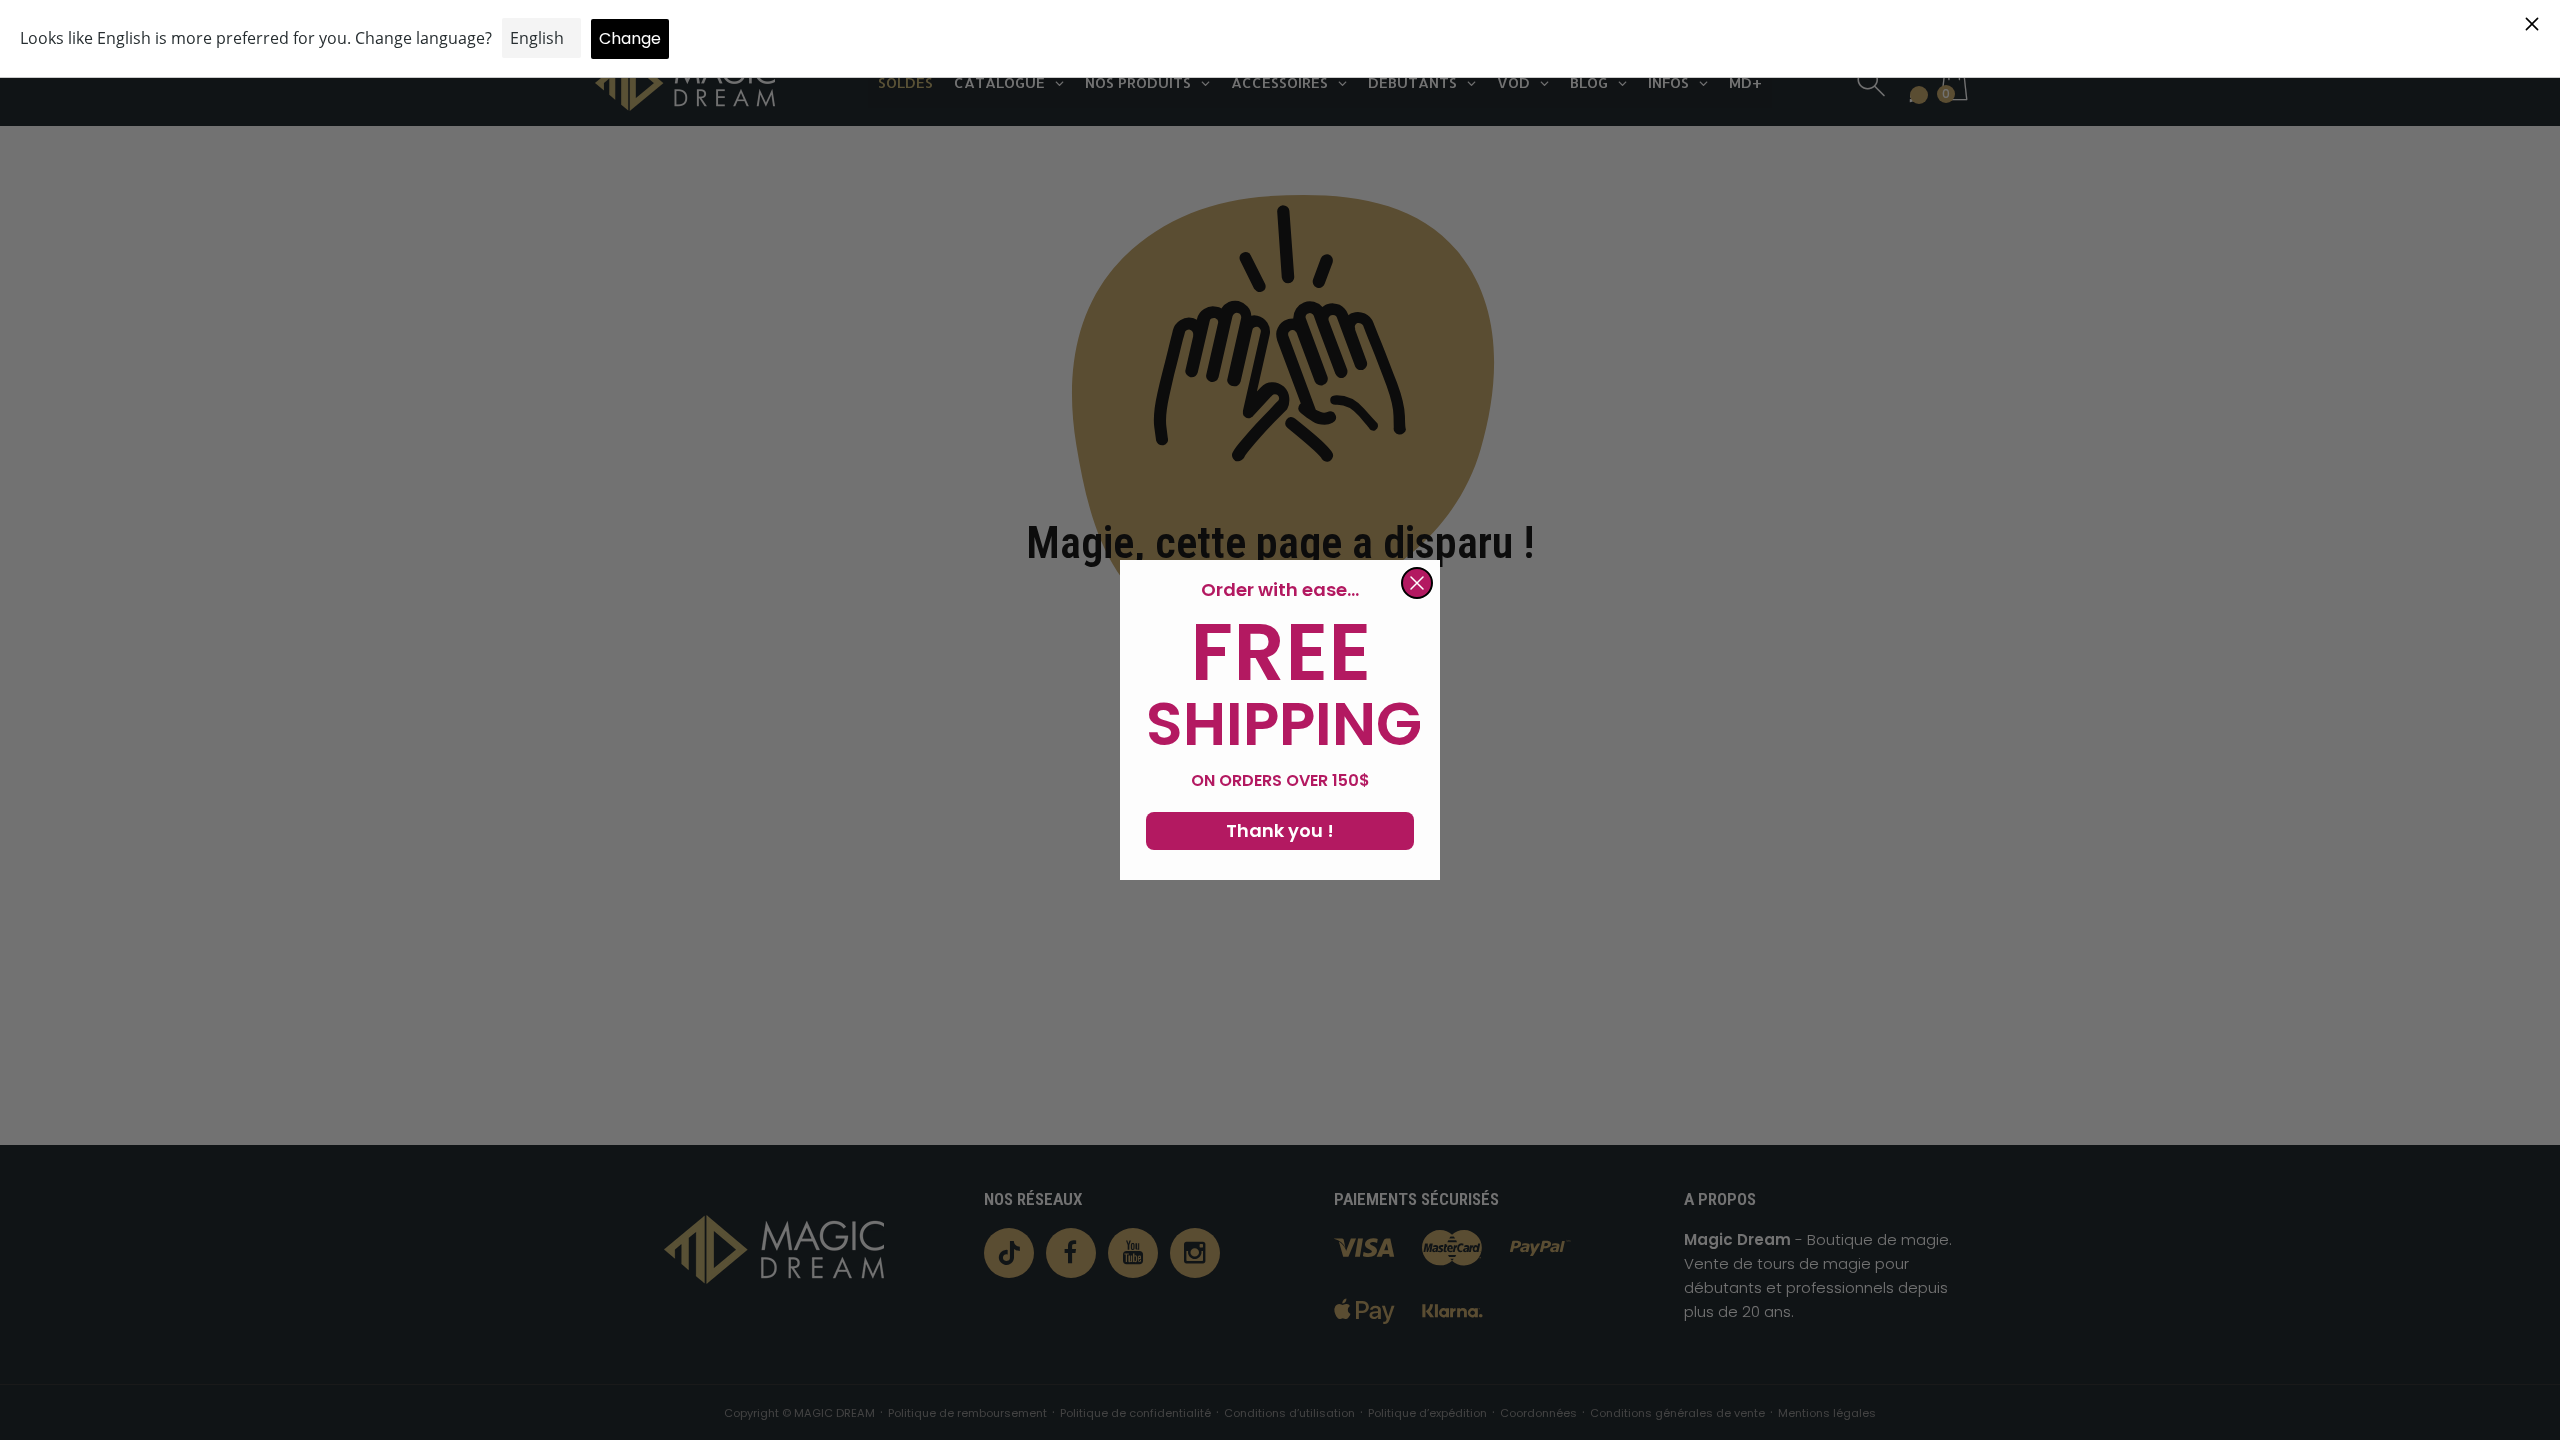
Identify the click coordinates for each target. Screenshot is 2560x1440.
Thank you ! (1280, 830)
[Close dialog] (1417, 583)
